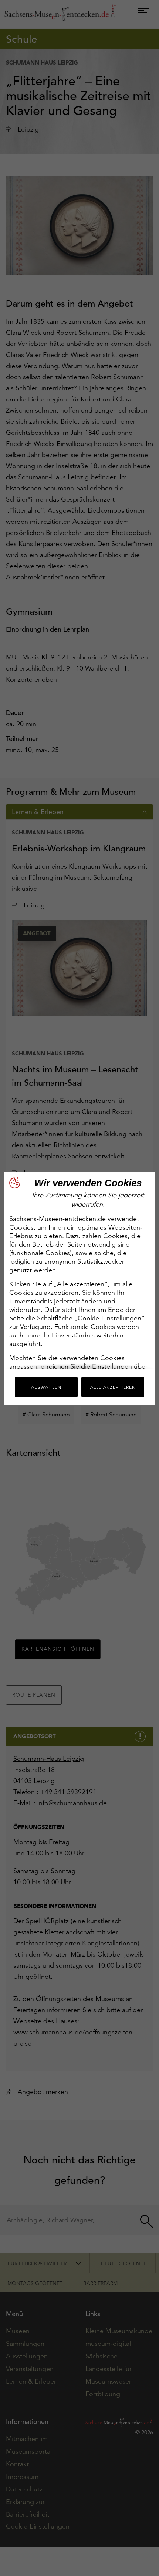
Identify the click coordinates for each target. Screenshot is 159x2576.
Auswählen (46, 1387)
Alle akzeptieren (113, 1387)
